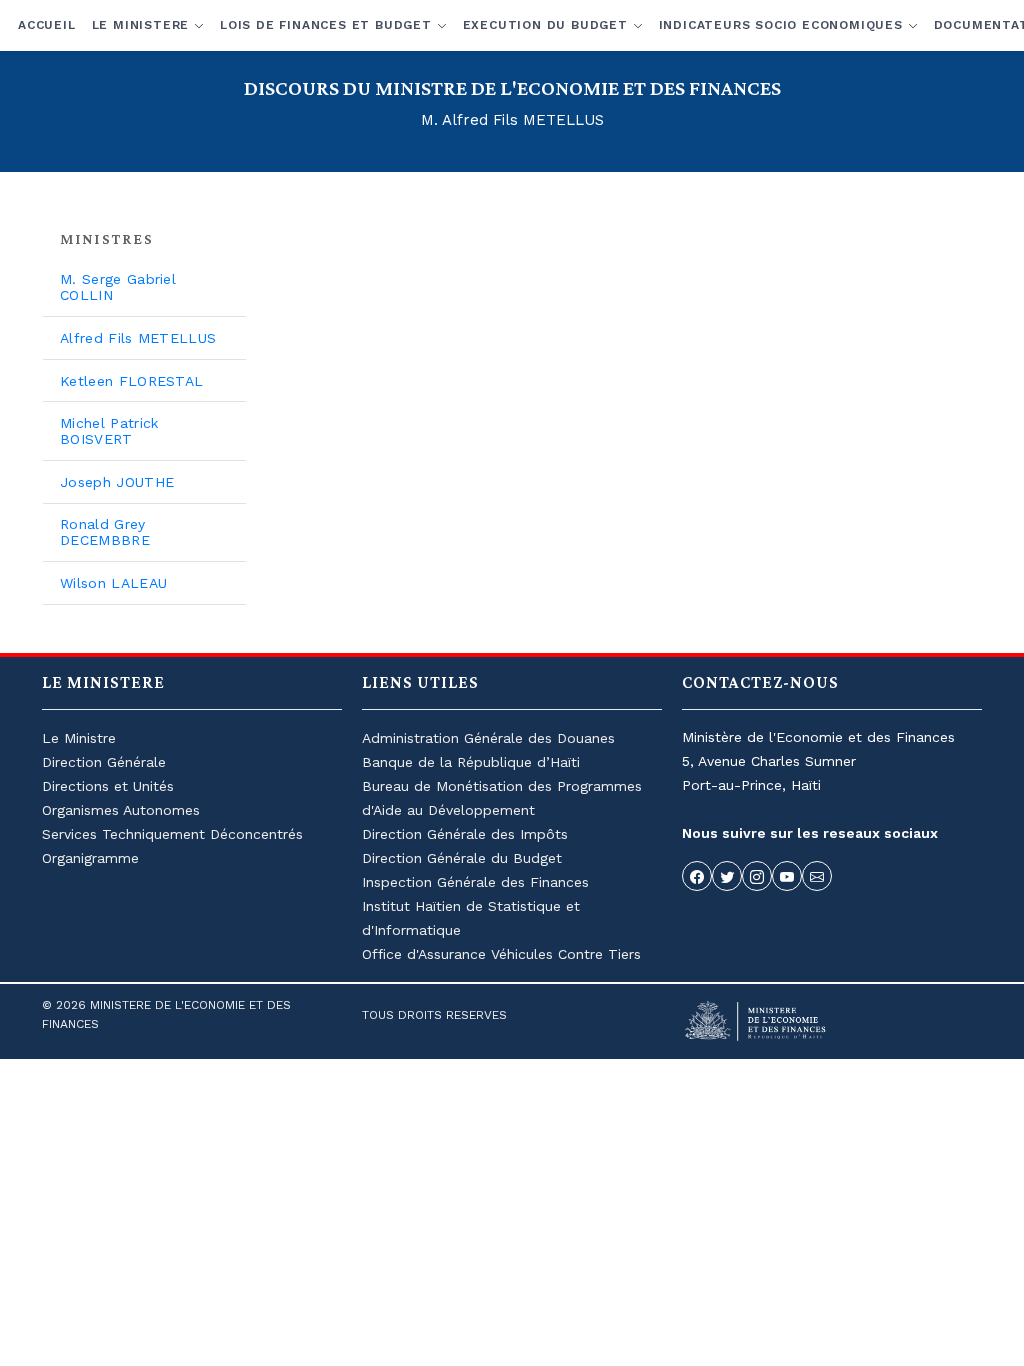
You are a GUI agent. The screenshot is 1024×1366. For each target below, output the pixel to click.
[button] (148, 25)
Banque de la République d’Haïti (471, 762)
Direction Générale (104, 762)
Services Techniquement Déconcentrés (172, 834)
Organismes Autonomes (121, 810)
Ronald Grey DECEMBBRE (105, 532)
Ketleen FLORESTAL (131, 381)
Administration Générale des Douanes (488, 738)
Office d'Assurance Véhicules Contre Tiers (501, 954)
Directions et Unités (108, 786)
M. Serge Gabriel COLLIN (118, 287)
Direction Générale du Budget (462, 858)
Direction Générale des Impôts (465, 834)
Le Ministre (79, 738)
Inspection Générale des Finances (475, 882)
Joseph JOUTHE (117, 482)
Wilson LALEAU (113, 583)
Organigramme (90, 858)
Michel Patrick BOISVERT (109, 431)
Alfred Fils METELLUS (138, 338)
